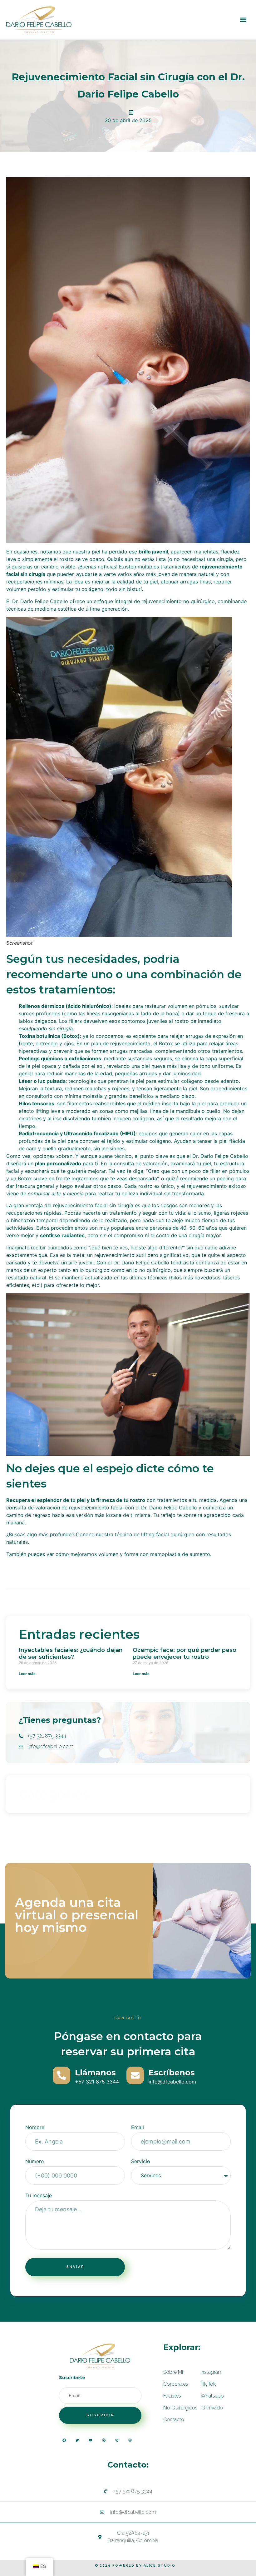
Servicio (141, 2162)
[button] (243, 20)
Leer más (27, 1674)
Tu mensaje (39, 2196)
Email (138, 2128)
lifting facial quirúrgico (168, 1534)
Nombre (35, 2128)
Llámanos (95, 2073)
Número (35, 2162)
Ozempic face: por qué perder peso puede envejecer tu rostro (185, 1653)
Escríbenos (172, 2073)
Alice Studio (160, 2566)
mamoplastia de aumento (180, 1554)
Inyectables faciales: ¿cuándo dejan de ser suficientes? (71, 1653)
